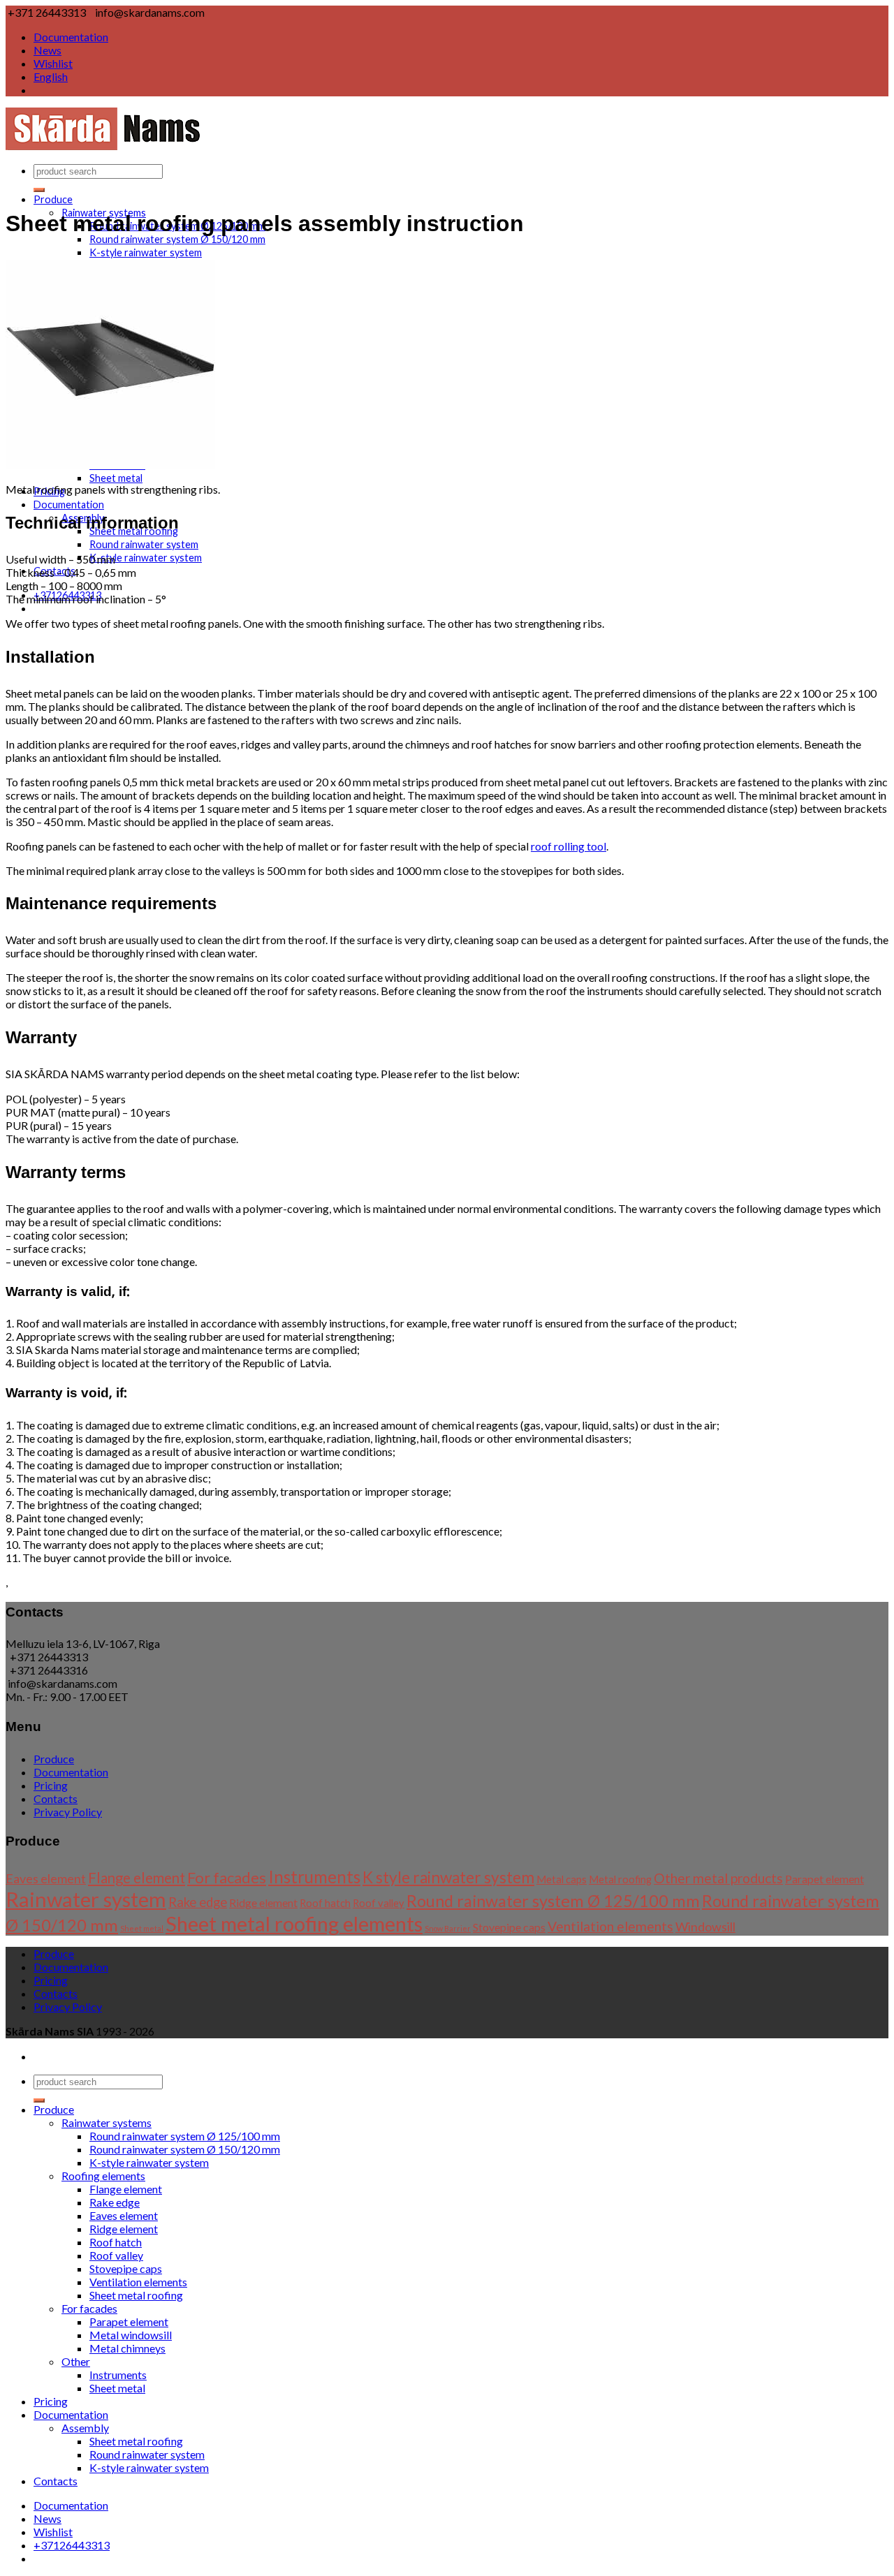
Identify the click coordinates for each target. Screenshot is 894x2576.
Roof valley (379, 1903)
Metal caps (562, 1879)
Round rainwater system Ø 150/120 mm (185, 2149)
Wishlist (53, 63)
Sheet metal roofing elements (294, 1923)
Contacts (56, 1798)
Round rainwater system (144, 544)
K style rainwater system (448, 1877)
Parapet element (825, 1879)
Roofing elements (103, 2176)
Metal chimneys (127, 2348)
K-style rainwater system (146, 252)
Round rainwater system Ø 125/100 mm (553, 1901)
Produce (53, 199)
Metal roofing (620, 1879)
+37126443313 (72, 2545)
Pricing (51, 1785)
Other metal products (718, 1878)
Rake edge (198, 1902)
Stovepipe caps (509, 1927)
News (47, 50)
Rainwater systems (107, 2122)
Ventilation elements (610, 1926)
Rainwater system (86, 1899)
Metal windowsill (131, 2335)
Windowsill (705, 1927)
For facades (227, 1877)
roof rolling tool (569, 846)
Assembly (85, 2428)
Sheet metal (116, 478)
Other (76, 2361)
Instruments (314, 1877)
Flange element (137, 1878)
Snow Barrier (448, 1928)
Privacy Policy (68, 1812)
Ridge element (263, 1902)
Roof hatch (325, 1903)
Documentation (71, 37)
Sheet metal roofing (136, 2295)
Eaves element (46, 1878)
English (51, 76)
